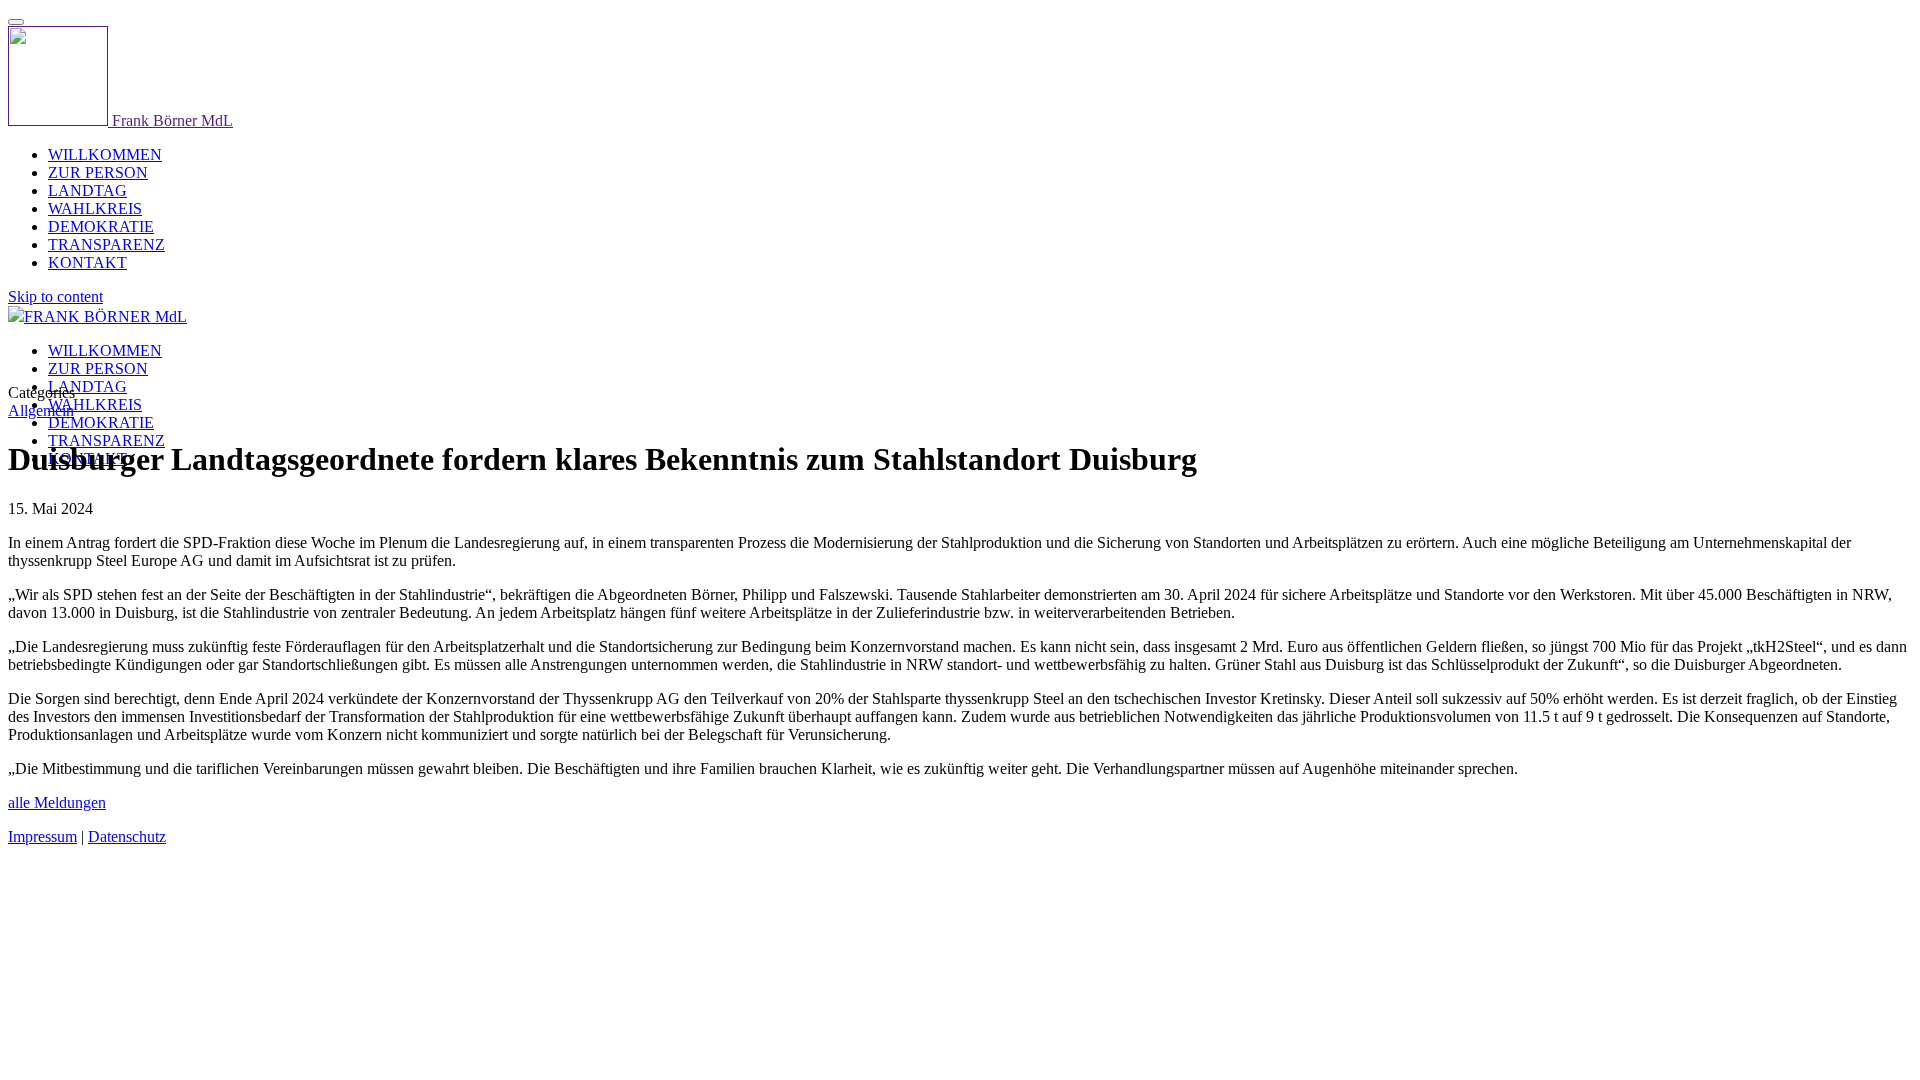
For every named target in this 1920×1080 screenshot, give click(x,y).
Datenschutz (127, 836)
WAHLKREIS (95, 404)
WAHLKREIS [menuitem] (95, 208)
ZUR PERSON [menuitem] (98, 172)
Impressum (42, 836)
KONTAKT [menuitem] (87, 262)
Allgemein (41, 410)
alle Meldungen (57, 802)
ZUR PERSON (98, 368)
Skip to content (55, 296)
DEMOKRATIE (101, 422)
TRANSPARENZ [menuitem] (106, 244)
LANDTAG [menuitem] (87, 190)
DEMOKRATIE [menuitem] (101, 226)
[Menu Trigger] (16, 22)
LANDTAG (87, 386)
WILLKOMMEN (105, 350)
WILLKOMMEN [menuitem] (105, 154)
